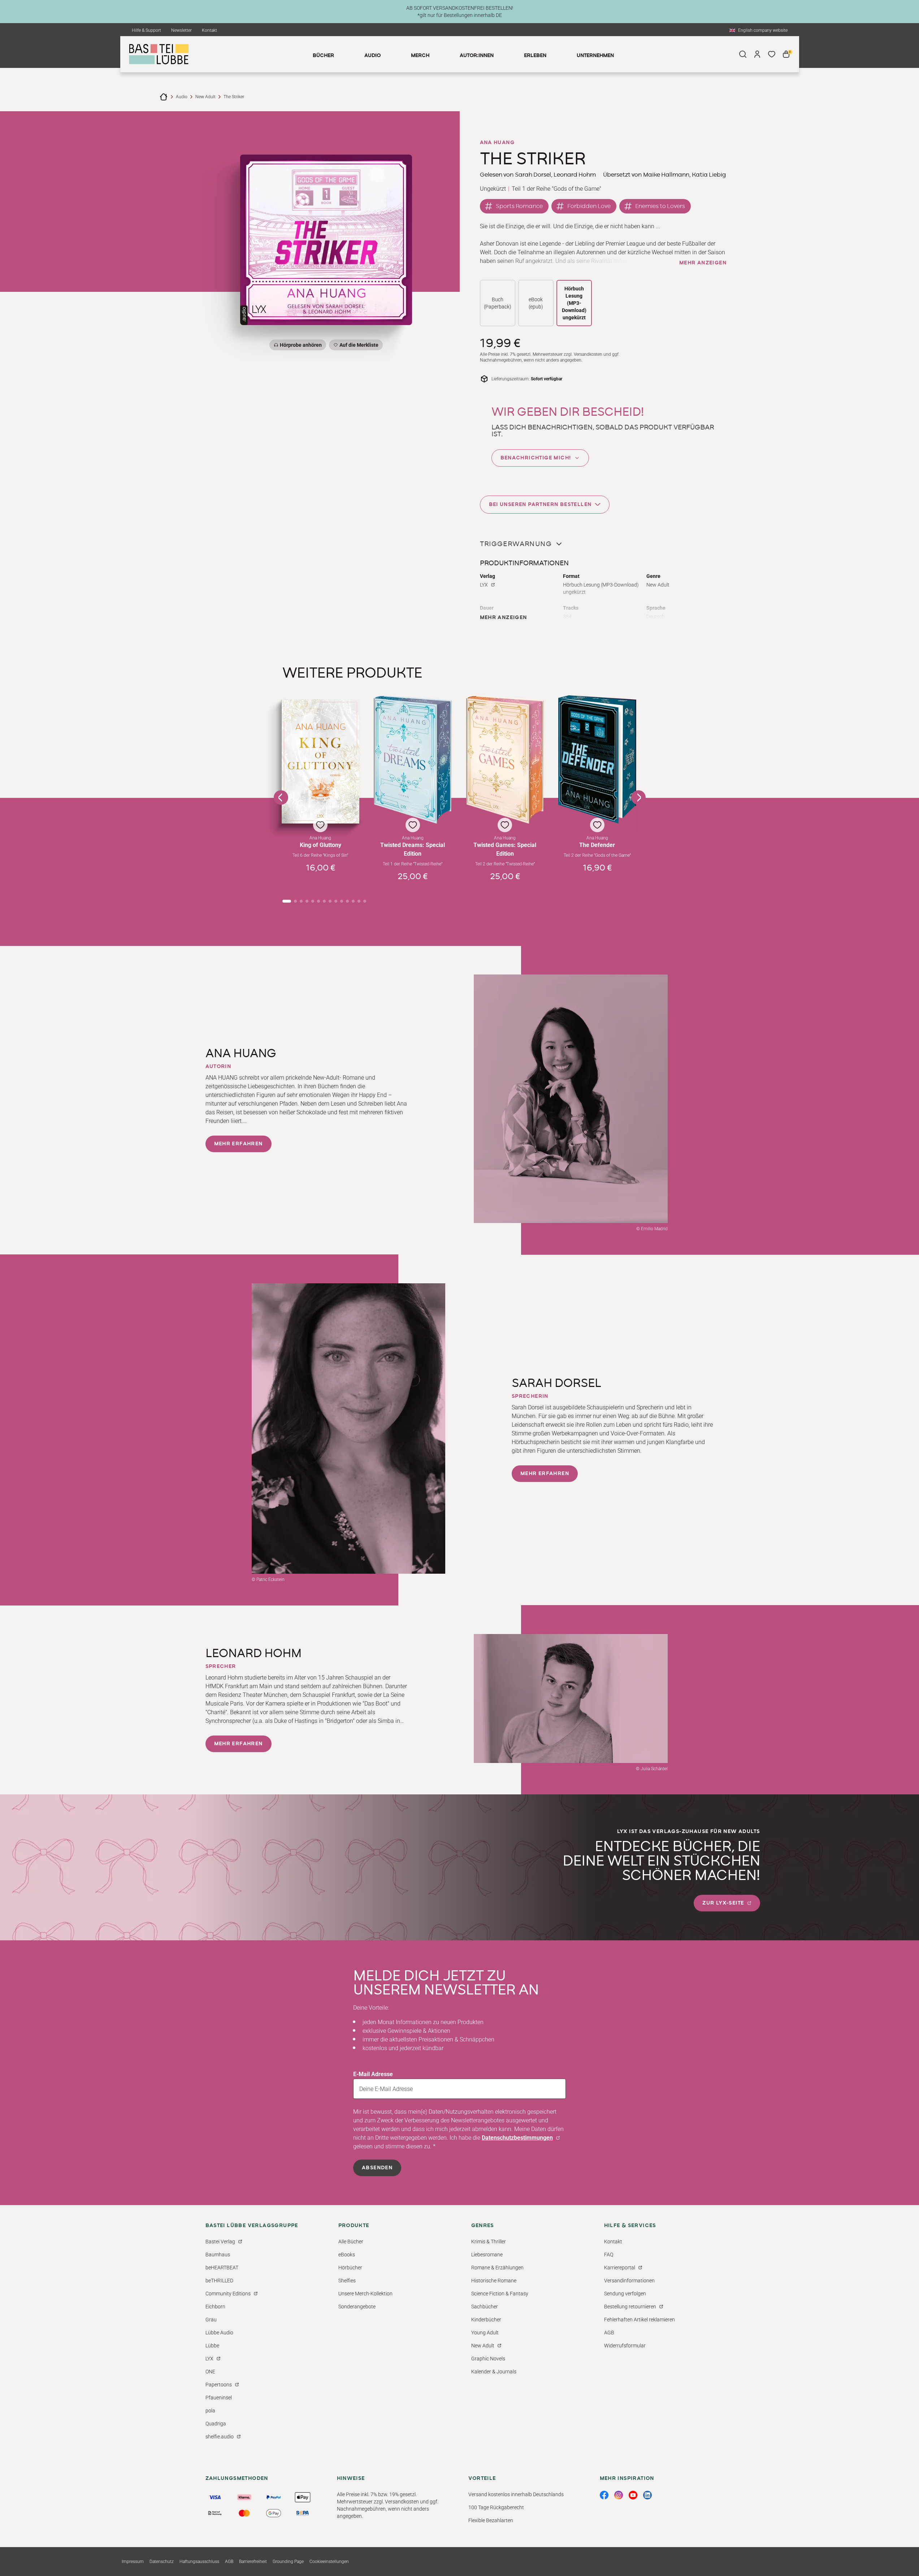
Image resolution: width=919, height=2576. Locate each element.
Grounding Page (288, 2562)
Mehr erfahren (239, 1144)
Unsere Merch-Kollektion (365, 2294)
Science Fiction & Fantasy (500, 2294)
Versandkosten (588, 354)
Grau (211, 2320)
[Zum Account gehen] (757, 54)
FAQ (609, 2255)
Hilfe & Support (146, 30)
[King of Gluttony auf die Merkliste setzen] (321, 761)
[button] (321, 792)
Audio (182, 97)
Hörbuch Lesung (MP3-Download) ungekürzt (574, 303)
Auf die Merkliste (358, 346)
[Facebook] (604, 2495)
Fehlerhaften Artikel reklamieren (640, 2320)
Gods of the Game (576, 189)
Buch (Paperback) (498, 303)
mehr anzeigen (703, 263)
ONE (210, 2372)
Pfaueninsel (219, 2398)
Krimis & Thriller (489, 2242)
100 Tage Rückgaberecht (496, 2507)
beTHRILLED (219, 2281)
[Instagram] (619, 2495)
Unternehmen (595, 56)
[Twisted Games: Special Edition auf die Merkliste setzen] (505, 760)
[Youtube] (633, 2495)
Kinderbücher (486, 2320)
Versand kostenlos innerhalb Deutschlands (516, 2494)
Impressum (133, 2562)
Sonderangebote (357, 2307)
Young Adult (485, 2333)
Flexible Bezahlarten (491, 2520)
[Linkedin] (647, 2495)
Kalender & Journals (494, 2372)
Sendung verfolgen (625, 2294)
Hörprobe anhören (301, 345)
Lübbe (212, 2346)
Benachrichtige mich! (536, 458)
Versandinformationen (629, 2281)
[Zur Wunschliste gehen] (772, 54)
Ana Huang (497, 143)
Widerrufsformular (625, 2346)
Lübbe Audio (219, 2333)
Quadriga (216, 2424)
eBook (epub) (536, 303)
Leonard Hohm (575, 175)
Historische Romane (494, 2281)
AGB (609, 2333)
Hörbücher (350, 2268)
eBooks (347, 2255)
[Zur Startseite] (164, 97)
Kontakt (209, 30)
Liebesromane (487, 2255)
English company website (763, 30)
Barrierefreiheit (253, 2562)
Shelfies (347, 2281)
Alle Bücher (351, 2242)
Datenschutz (162, 2562)
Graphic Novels (488, 2359)
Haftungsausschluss (199, 2562)
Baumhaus (218, 2255)
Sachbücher (485, 2307)
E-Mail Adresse (373, 2074)
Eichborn (215, 2307)
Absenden (377, 2168)
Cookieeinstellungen (329, 2562)
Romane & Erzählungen (497, 2268)
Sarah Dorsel (533, 175)
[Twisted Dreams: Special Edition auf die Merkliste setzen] (413, 760)
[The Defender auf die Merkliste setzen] (597, 759)
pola (210, 2411)
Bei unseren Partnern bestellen (540, 505)
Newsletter (181, 30)
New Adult (205, 97)
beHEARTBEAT (222, 2268)
